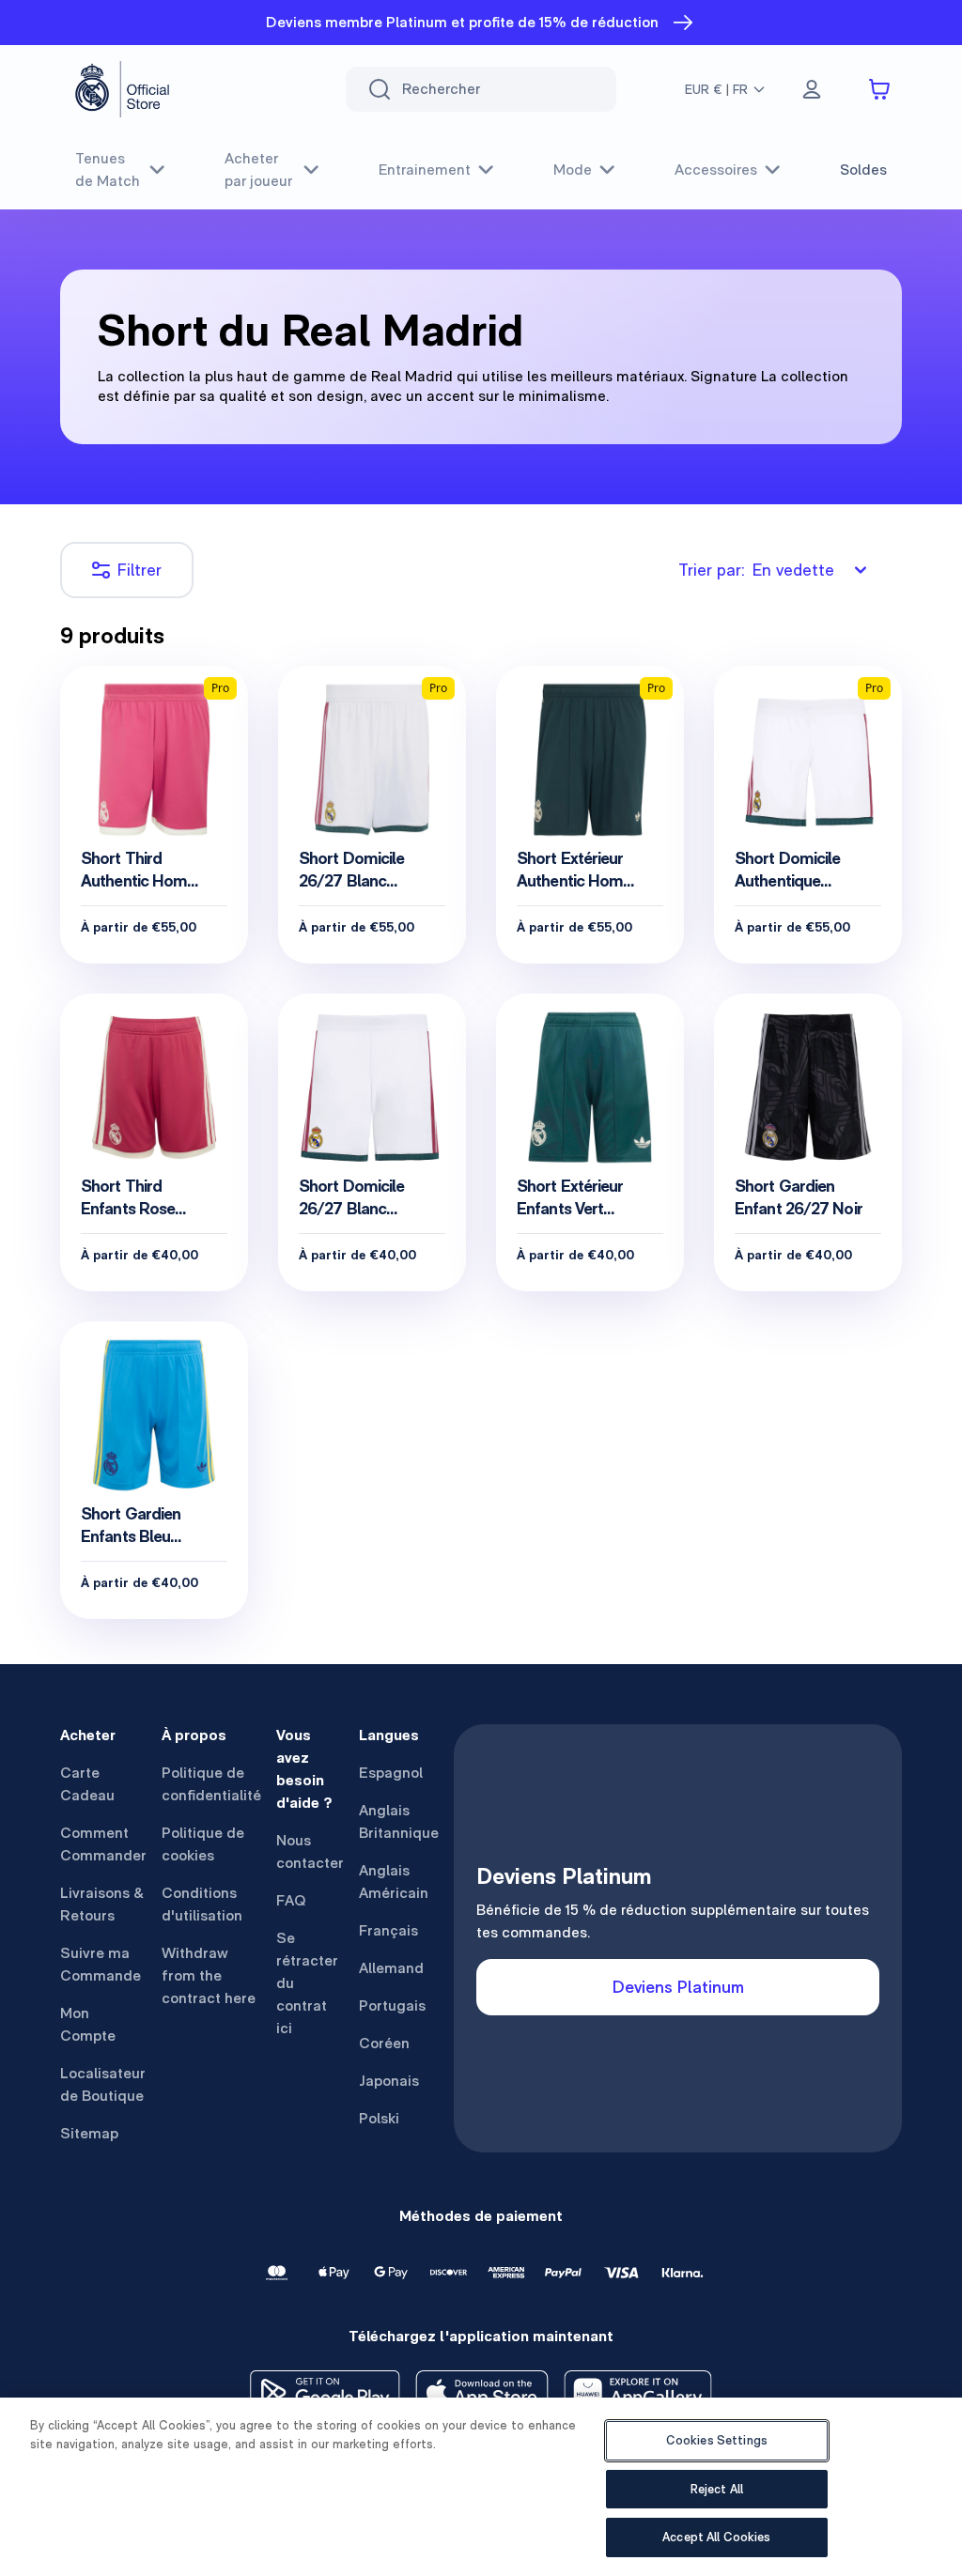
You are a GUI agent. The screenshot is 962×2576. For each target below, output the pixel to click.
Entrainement (425, 170)
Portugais (392, 2005)
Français (388, 1930)
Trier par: (756, 570)
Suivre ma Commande (101, 1964)
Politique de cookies (203, 1844)
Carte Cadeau (87, 1784)
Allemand (391, 1968)
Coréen (384, 2043)
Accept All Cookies (716, 2537)
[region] (481, 2487)
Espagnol (391, 1773)
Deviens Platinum (678, 1987)
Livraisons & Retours (102, 1904)
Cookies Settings (717, 2440)
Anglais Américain (394, 1882)
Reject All (717, 2489)
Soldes (863, 170)
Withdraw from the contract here (209, 1975)
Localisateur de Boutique (103, 2084)
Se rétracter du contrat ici (307, 1983)
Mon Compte (88, 2024)
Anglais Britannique (399, 1821)
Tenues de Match (108, 170)
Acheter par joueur (258, 170)
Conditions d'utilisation (202, 1904)
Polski (379, 2118)
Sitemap (89, 2133)
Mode (573, 170)
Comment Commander (103, 1844)
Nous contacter (310, 1851)
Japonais (389, 2081)
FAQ (291, 1900)
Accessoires (716, 170)
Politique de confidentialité (211, 1784)
